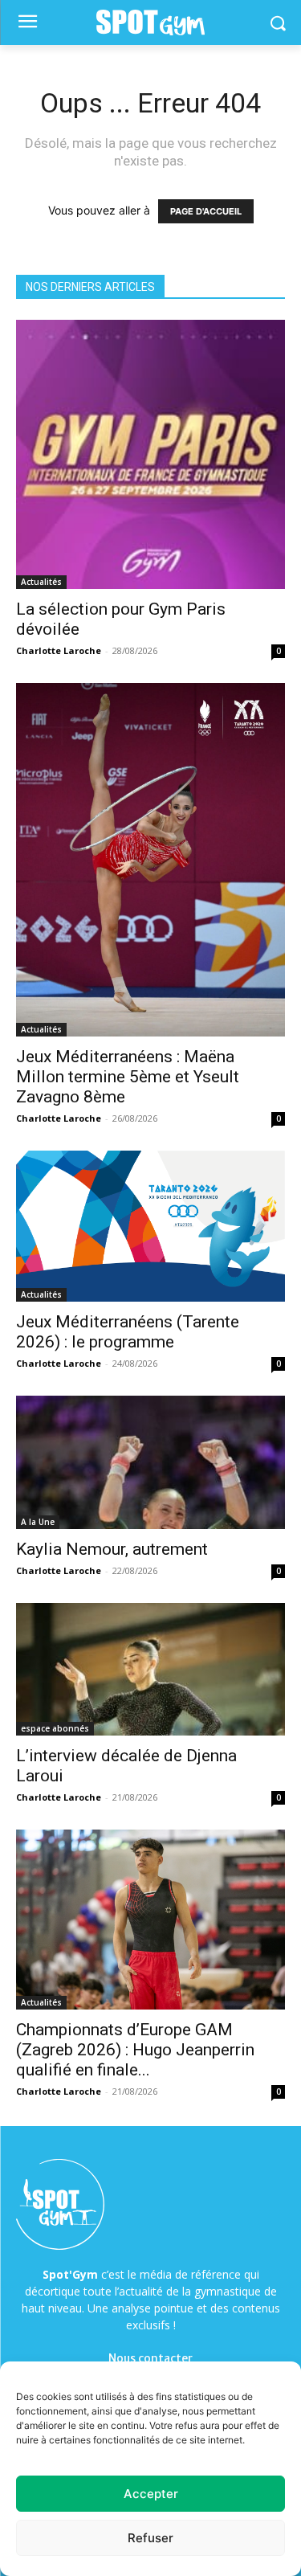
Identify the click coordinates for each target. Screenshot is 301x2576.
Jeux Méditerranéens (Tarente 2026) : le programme (128, 1332)
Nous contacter (150, 2358)
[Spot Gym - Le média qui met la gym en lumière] (150, 23)
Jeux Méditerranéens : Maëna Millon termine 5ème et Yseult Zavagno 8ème (128, 1077)
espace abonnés (55, 1728)
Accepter (151, 2494)
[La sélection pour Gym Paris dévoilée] (150, 454)
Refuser (150, 2538)
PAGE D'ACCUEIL (206, 211)
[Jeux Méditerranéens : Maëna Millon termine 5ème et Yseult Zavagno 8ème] (150, 860)
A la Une (38, 1522)
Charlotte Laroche (59, 650)
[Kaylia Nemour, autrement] (150, 1462)
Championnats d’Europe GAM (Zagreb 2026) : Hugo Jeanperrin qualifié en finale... (135, 2050)
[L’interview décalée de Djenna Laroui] (150, 1669)
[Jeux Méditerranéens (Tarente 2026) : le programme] (150, 1226)
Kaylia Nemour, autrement (112, 1549)
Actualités (41, 582)
